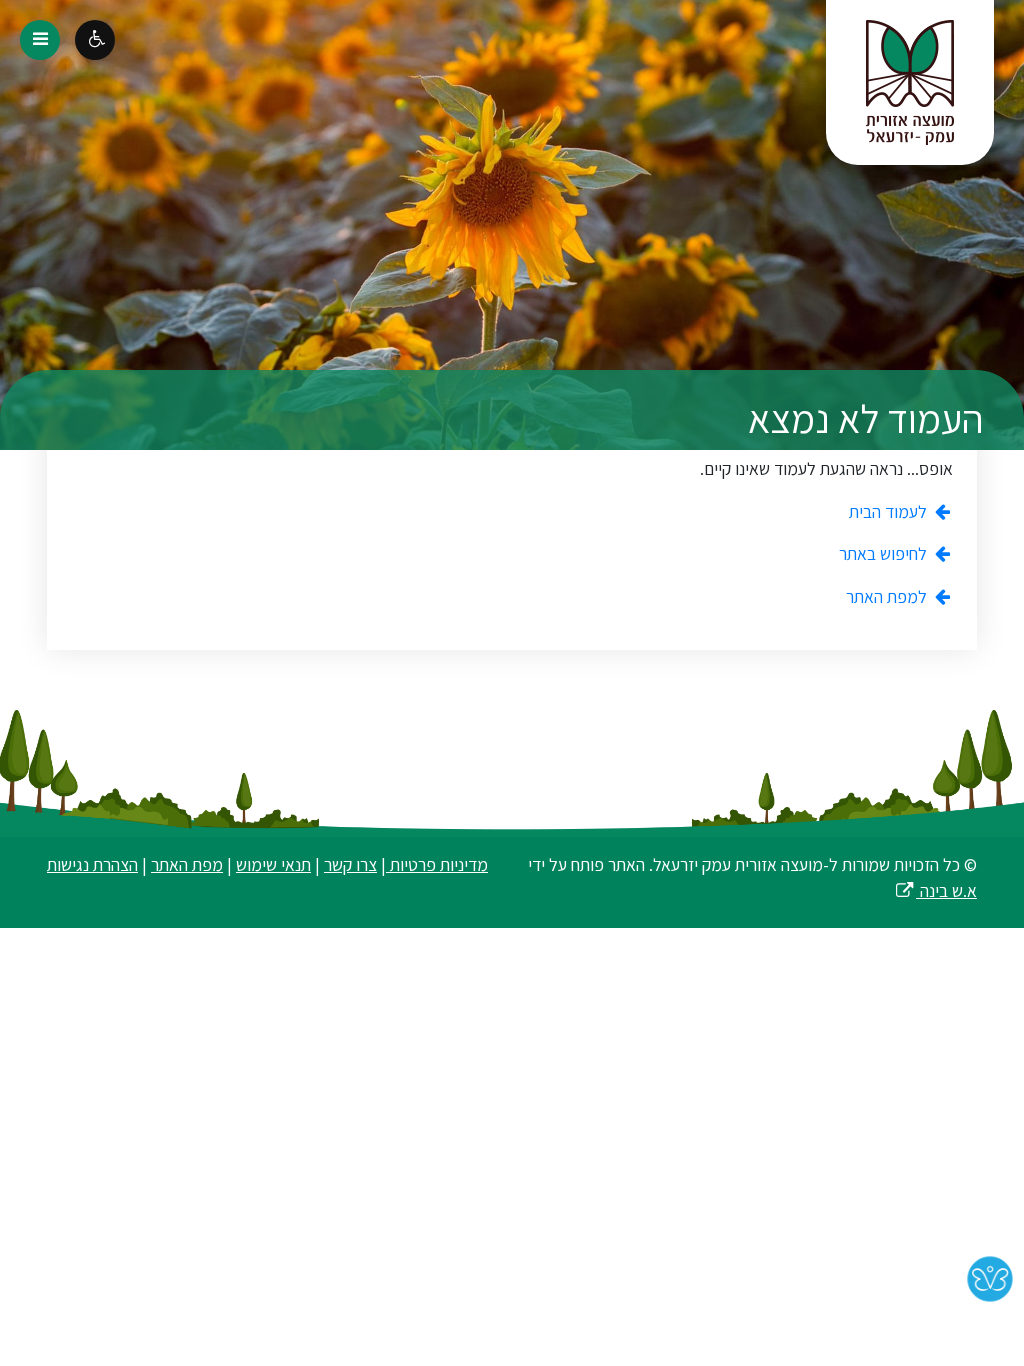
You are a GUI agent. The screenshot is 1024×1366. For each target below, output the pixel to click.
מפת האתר (187, 864)
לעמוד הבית (890, 511)
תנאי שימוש (273, 864)
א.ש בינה (935, 890)
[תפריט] (40, 40)
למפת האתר (888, 596)
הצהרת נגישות (92, 864)
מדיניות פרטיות (437, 864)
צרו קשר (350, 864)
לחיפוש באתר (885, 553)
